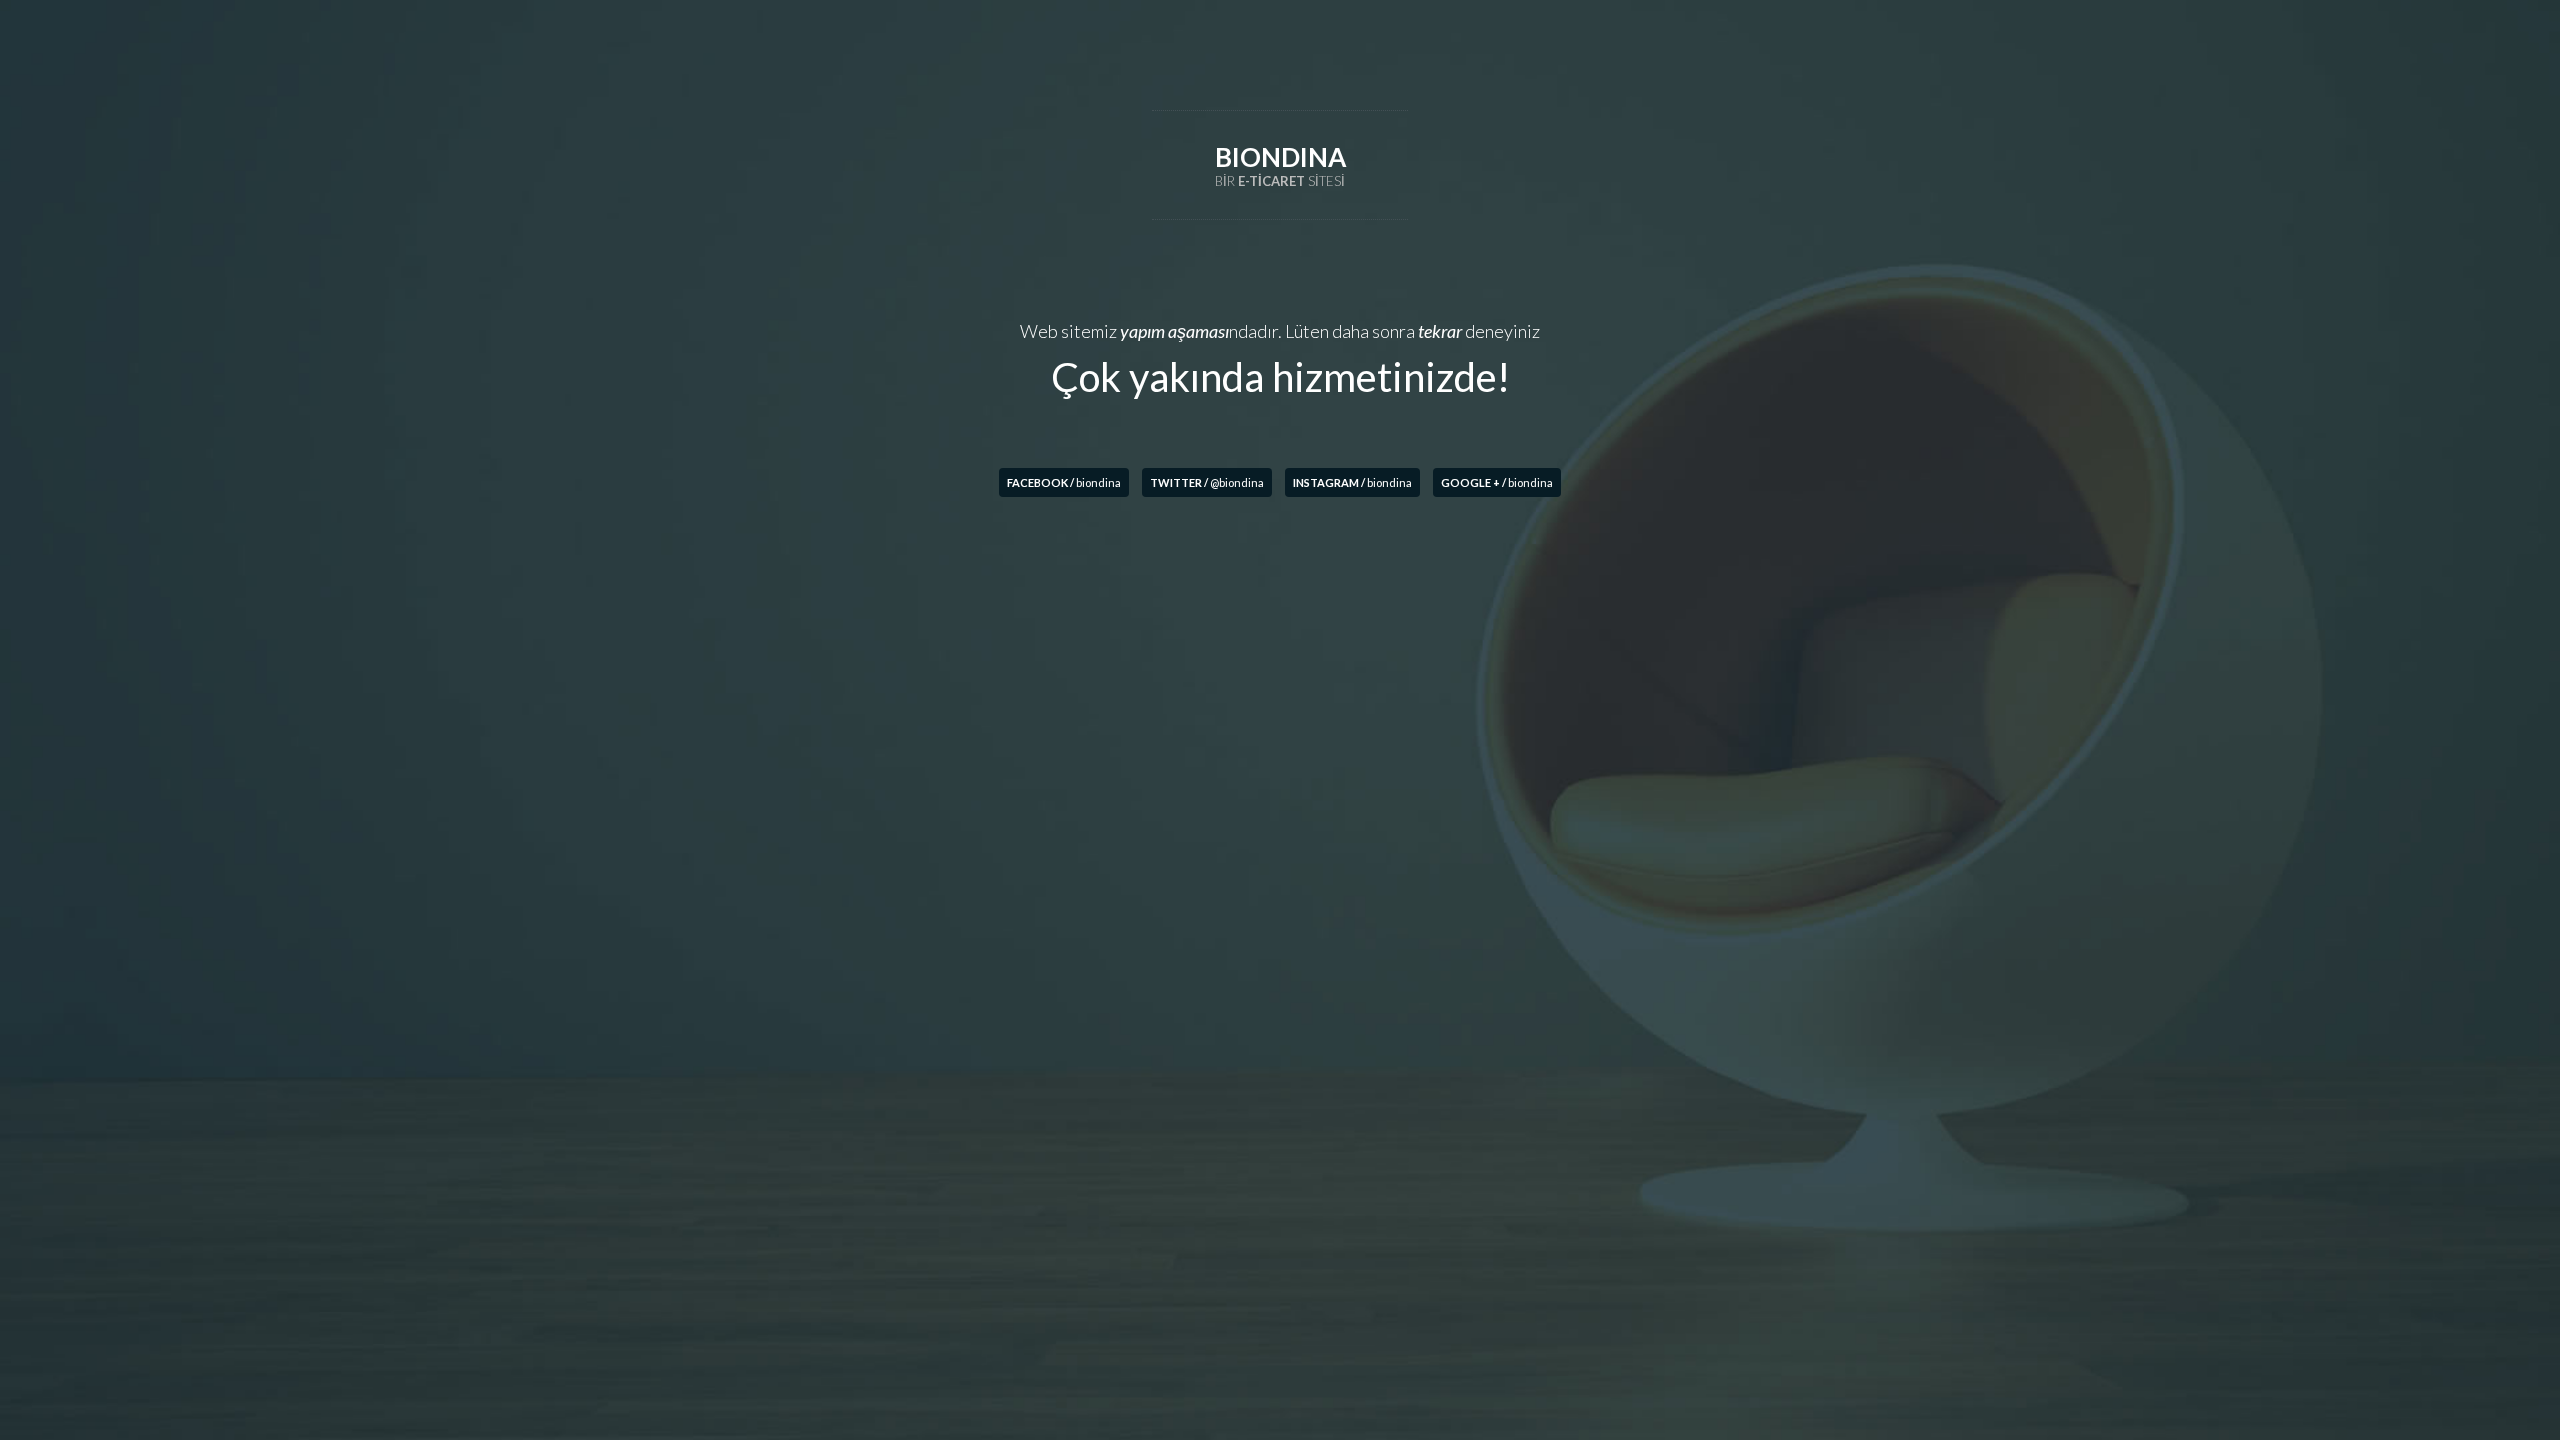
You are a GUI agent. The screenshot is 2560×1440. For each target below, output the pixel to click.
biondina (1064, 482)
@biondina (1207, 482)
